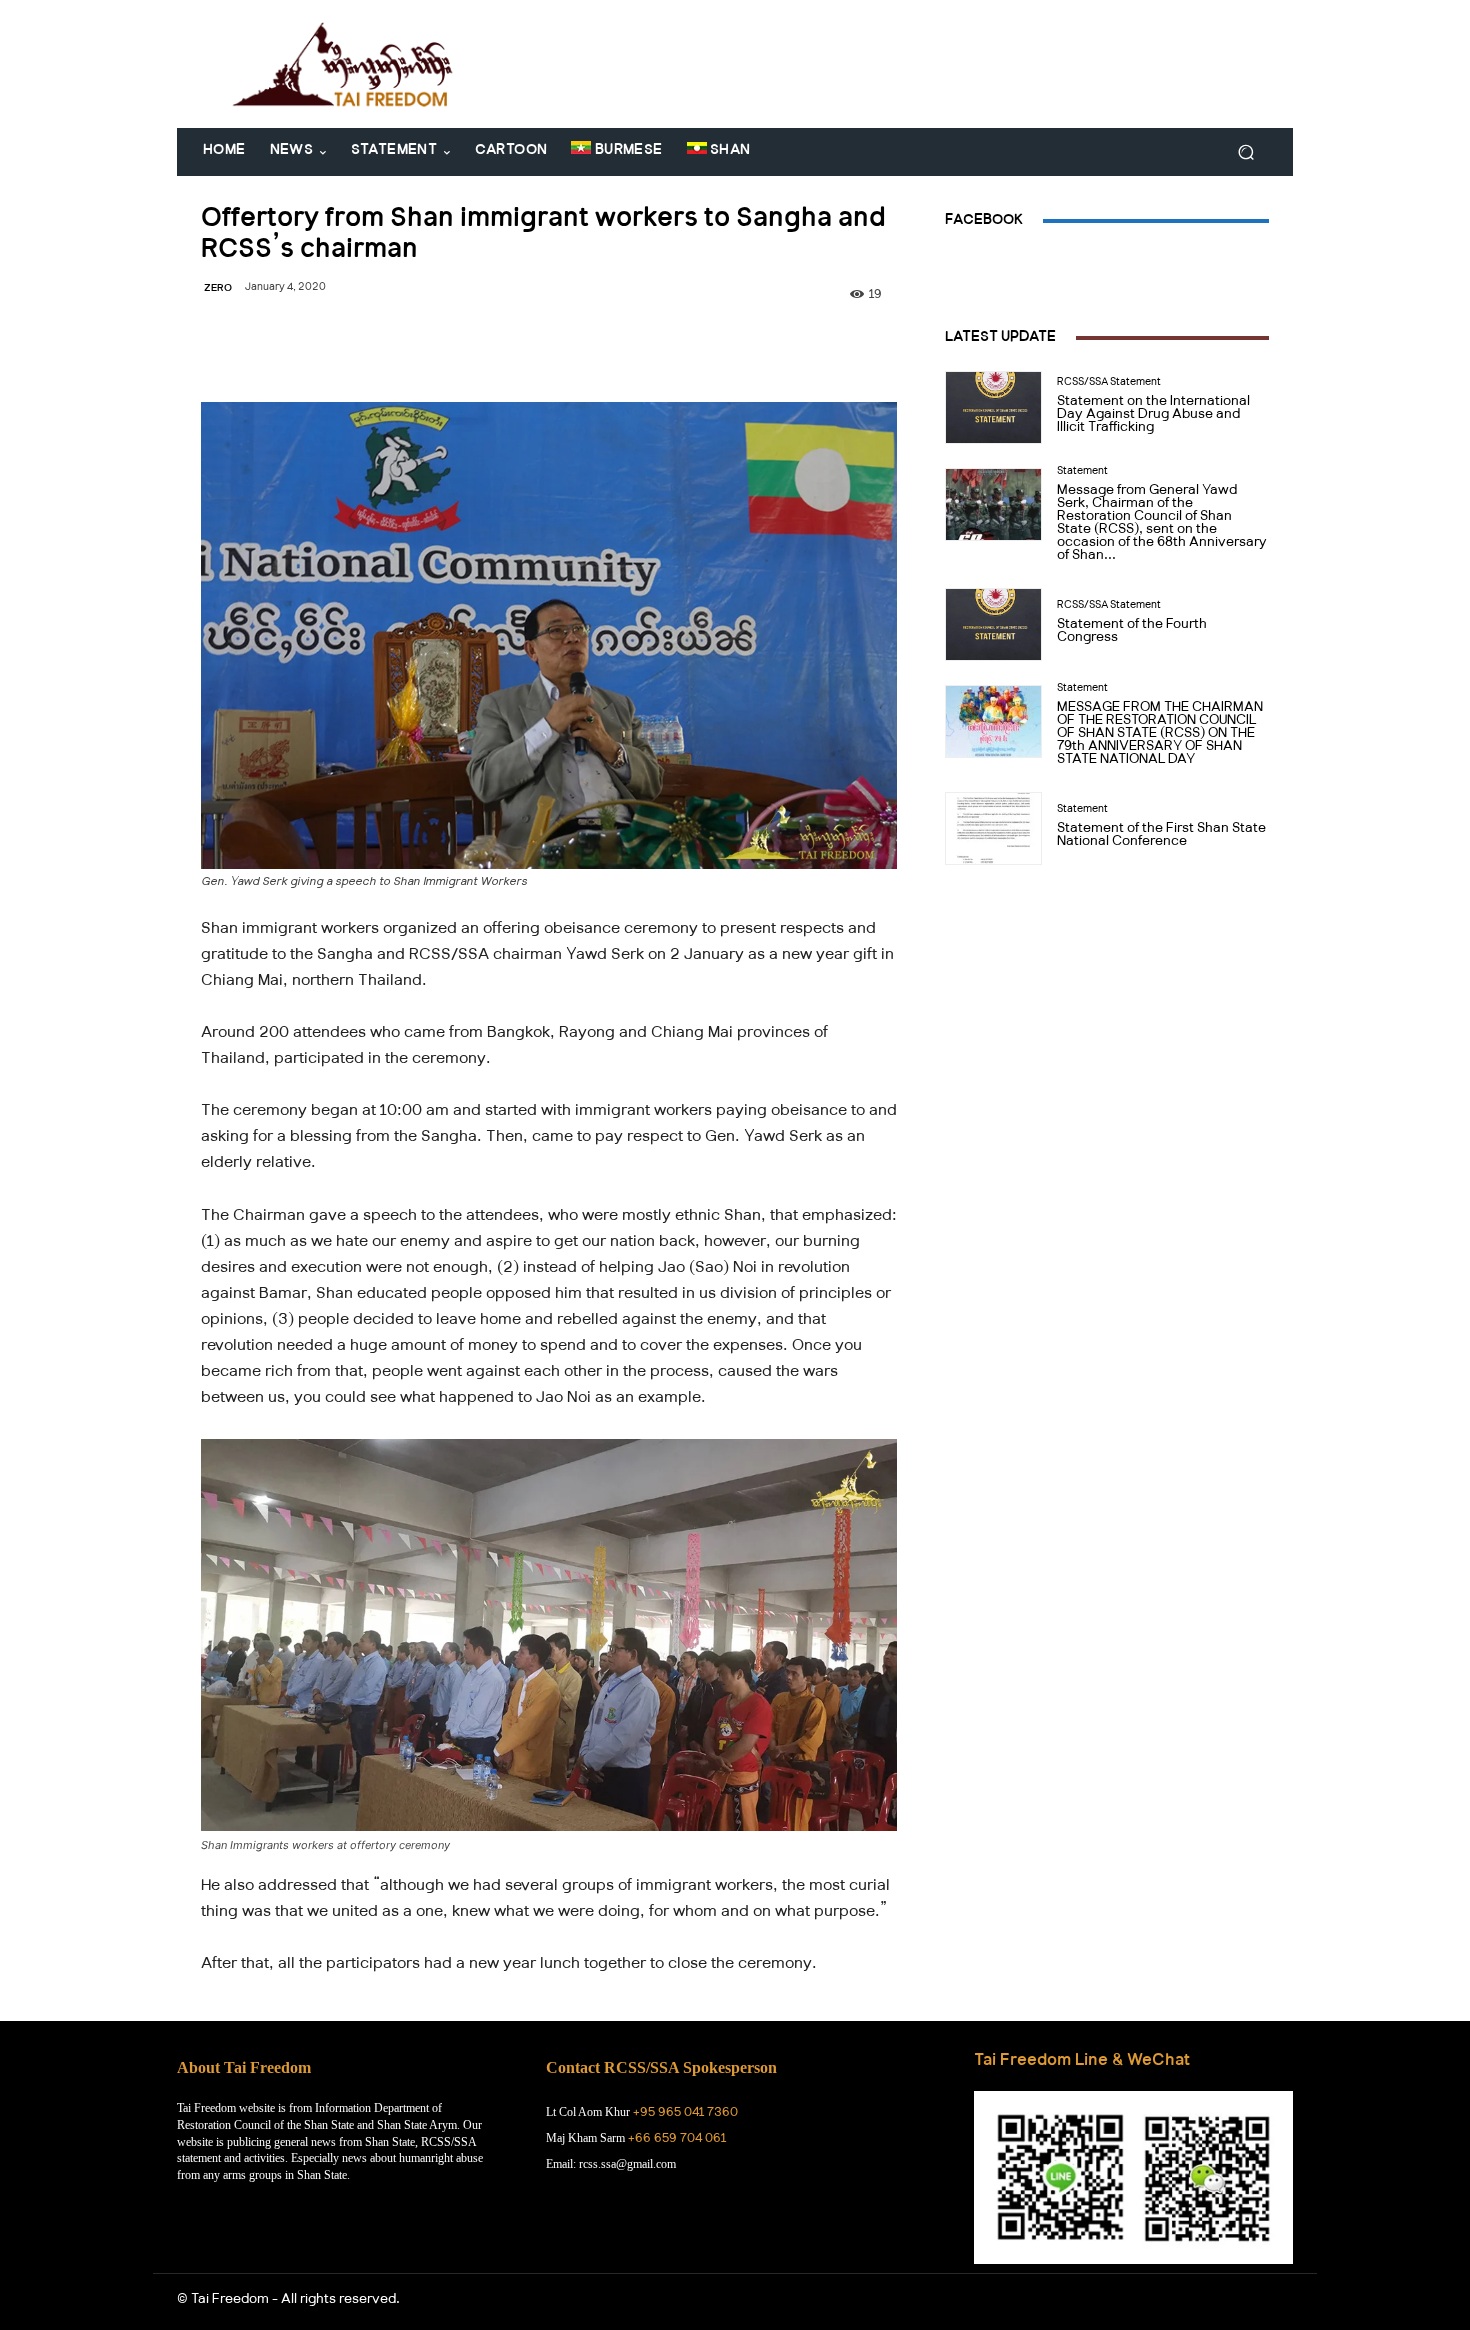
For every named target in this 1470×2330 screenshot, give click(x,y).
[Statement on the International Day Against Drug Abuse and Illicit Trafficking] (993, 407)
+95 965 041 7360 (685, 2114)
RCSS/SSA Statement (1109, 384)
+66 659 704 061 (677, 2140)
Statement (1082, 473)
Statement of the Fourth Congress (1132, 632)
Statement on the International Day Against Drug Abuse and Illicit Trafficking (1153, 416)
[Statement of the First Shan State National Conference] (993, 828)
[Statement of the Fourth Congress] (993, 624)
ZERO (218, 290)
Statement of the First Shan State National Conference (1161, 836)
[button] (1245, 152)
